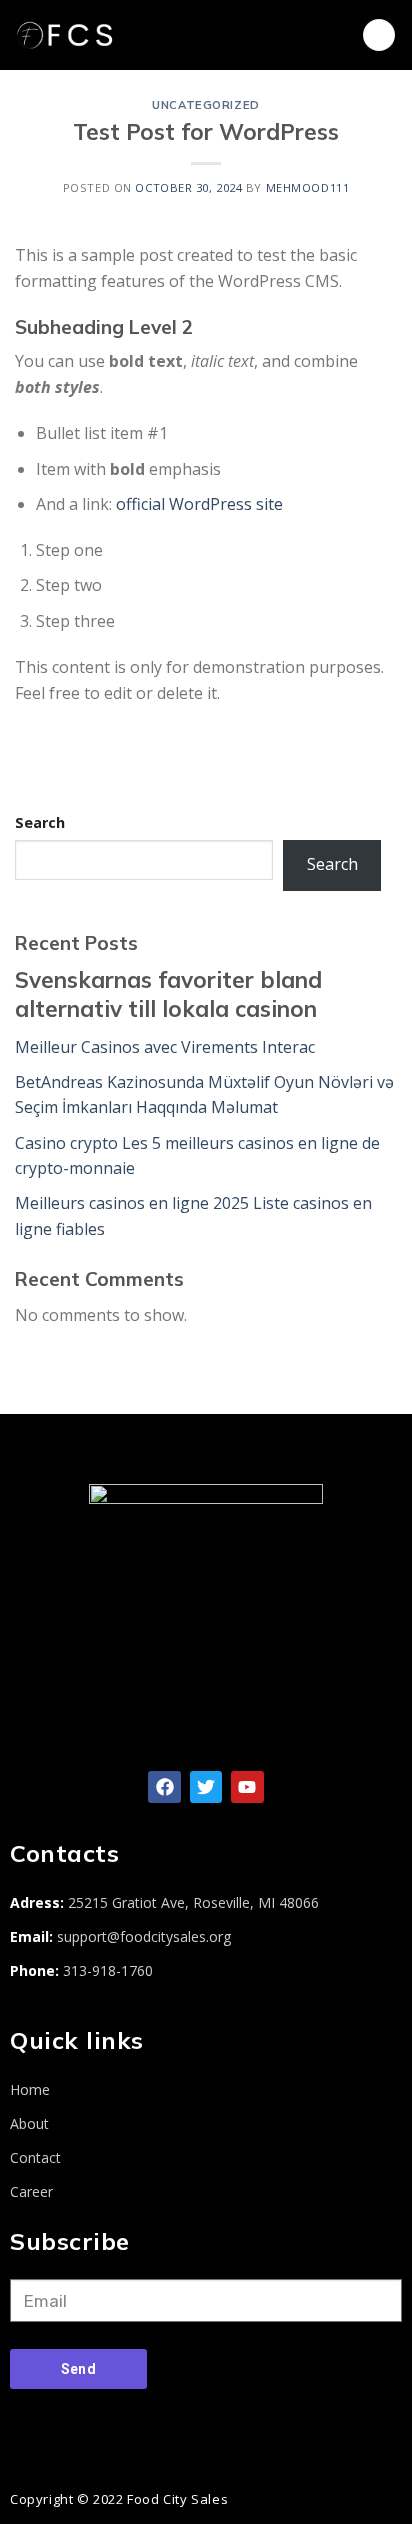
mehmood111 (308, 187)
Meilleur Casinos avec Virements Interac (165, 1047)
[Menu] (379, 35)
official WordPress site (199, 504)
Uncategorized (205, 105)
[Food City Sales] (105, 35)
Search (40, 822)
